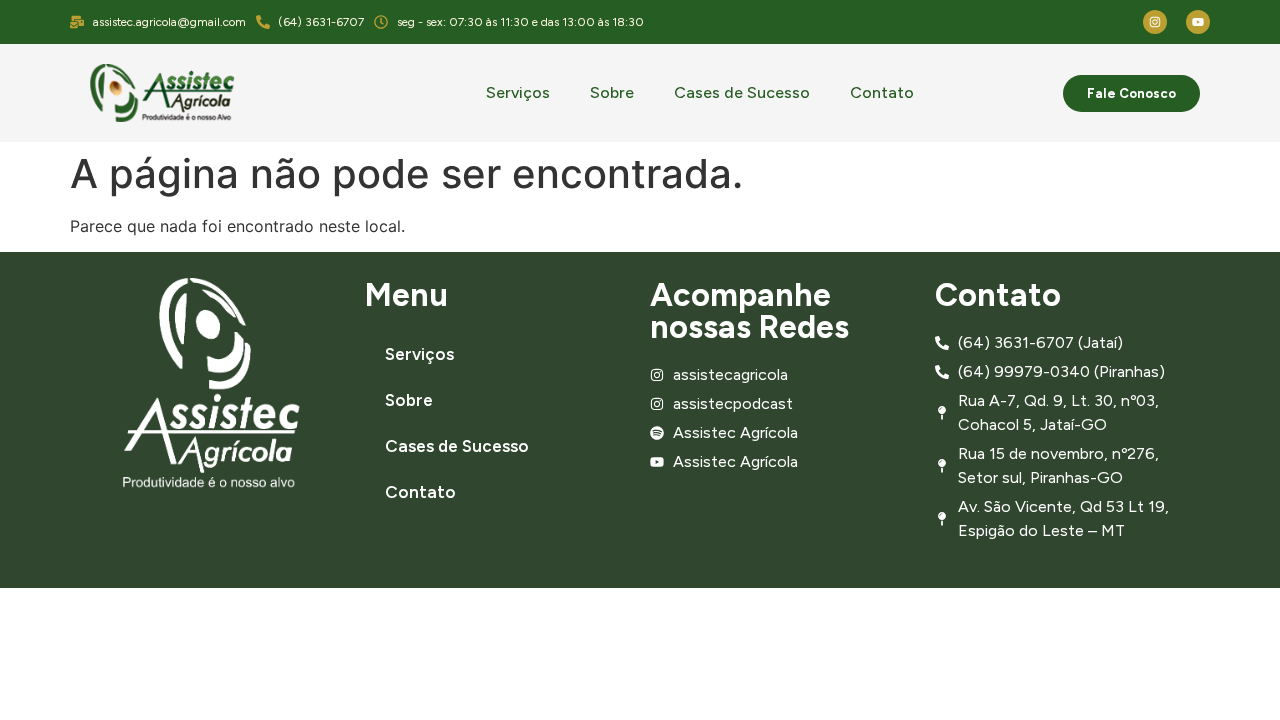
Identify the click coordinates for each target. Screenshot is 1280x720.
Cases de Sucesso (742, 92)
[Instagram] (1155, 22)
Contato (882, 92)
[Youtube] (1198, 22)
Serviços (518, 92)
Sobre (612, 92)
